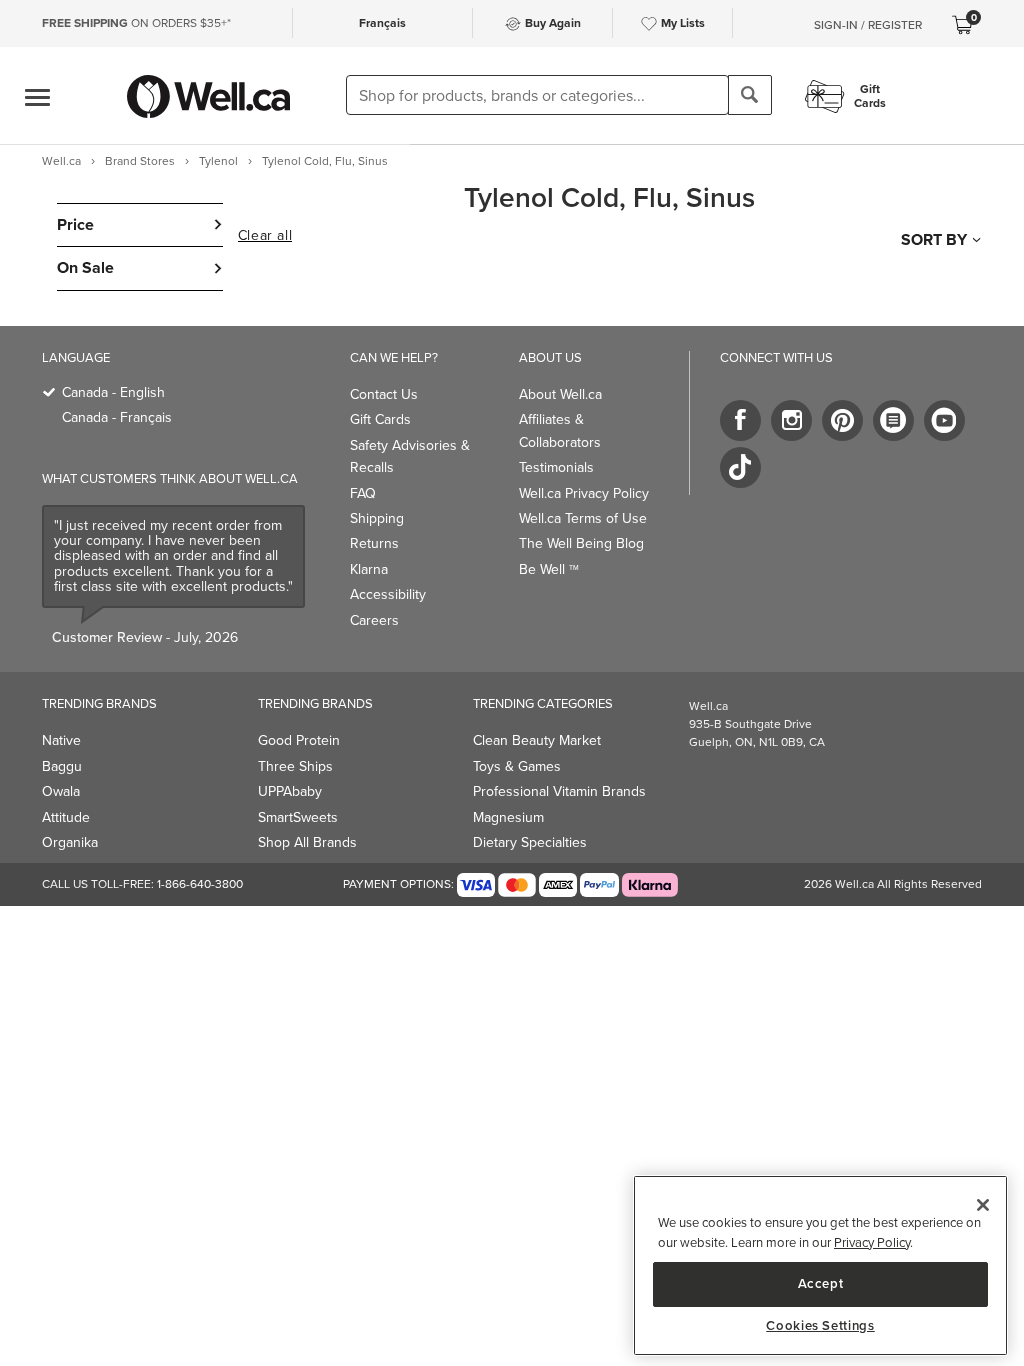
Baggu (62, 766)
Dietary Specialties (530, 842)
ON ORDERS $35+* (136, 23)
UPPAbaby (290, 791)
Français (382, 23)
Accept (821, 1283)
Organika (70, 842)
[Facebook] (740, 420)
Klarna (369, 569)
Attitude (66, 817)
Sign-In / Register (868, 25)
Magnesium (508, 817)
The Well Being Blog (581, 543)
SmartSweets (298, 817)
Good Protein (299, 740)
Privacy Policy (872, 1242)
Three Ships (295, 766)
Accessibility (388, 594)
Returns (374, 543)
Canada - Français (117, 417)
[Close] (983, 1205)
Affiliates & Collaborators (560, 430)
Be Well (549, 569)
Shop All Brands (307, 842)
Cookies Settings (820, 1326)
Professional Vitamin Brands (559, 791)
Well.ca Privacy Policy (584, 493)
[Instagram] (791, 420)
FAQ (363, 493)
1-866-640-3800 (200, 884)
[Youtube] (944, 420)
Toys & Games (517, 766)
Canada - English (113, 392)
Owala (61, 791)
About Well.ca (560, 394)
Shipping (377, 518)
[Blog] (893, 420)
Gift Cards (380, 419)
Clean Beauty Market (537, 740)
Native (61, 740)
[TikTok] (740, 467)
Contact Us (384, 394)
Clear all (265, 236)
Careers (374, 620)
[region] (820, 1265)
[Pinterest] (842, 420)
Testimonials (556, 467)
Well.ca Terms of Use (583, 518)
